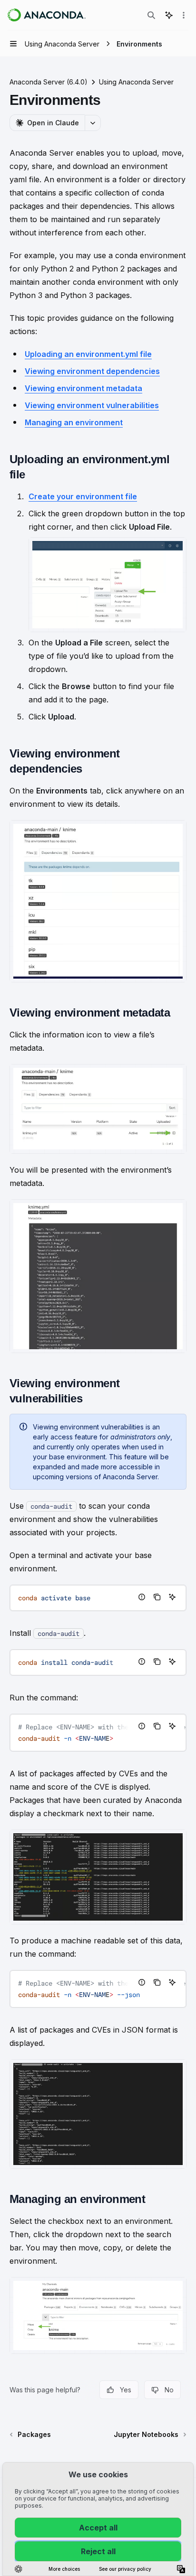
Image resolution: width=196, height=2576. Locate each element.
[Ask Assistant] (172, 1597)
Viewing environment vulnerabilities (92, 405)
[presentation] (98, 1662)
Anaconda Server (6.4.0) (49, 82)
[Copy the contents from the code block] (157, 1597)
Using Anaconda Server (136, 82)
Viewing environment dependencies (92, 371)
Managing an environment (74, 422)
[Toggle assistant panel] (169, 15)
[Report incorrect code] (142, 1597)
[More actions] (184, 15)
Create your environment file (83, 496)
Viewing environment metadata (83, 388)
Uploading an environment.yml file (88, 354)
